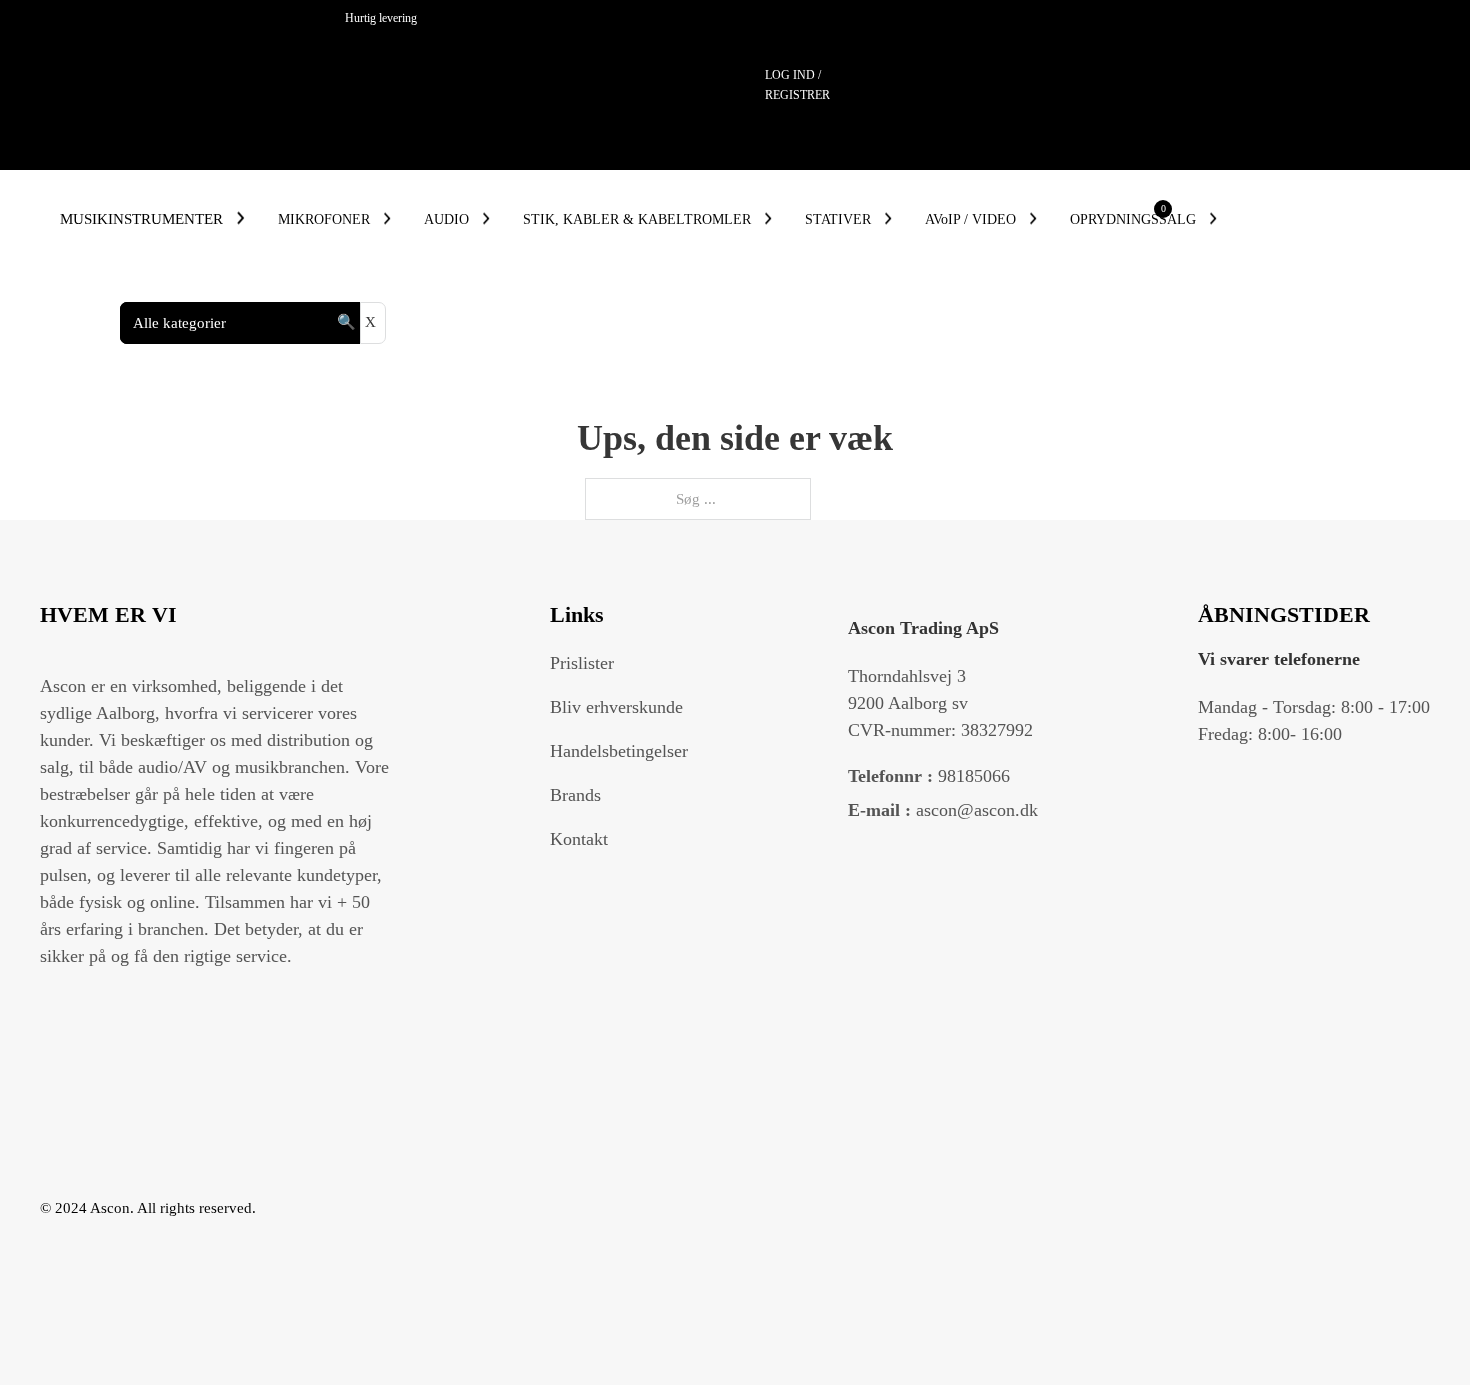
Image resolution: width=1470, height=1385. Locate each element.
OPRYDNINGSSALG (1133, 219)
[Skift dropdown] (240, 218)
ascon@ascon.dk (943, 810)
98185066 (929, 776)
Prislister (582, 663)
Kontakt (579, 839)
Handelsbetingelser (619, 751)
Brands (575, 795)
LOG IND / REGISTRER (797, 85)
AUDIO (446, 219)
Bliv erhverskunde (616, 707)
